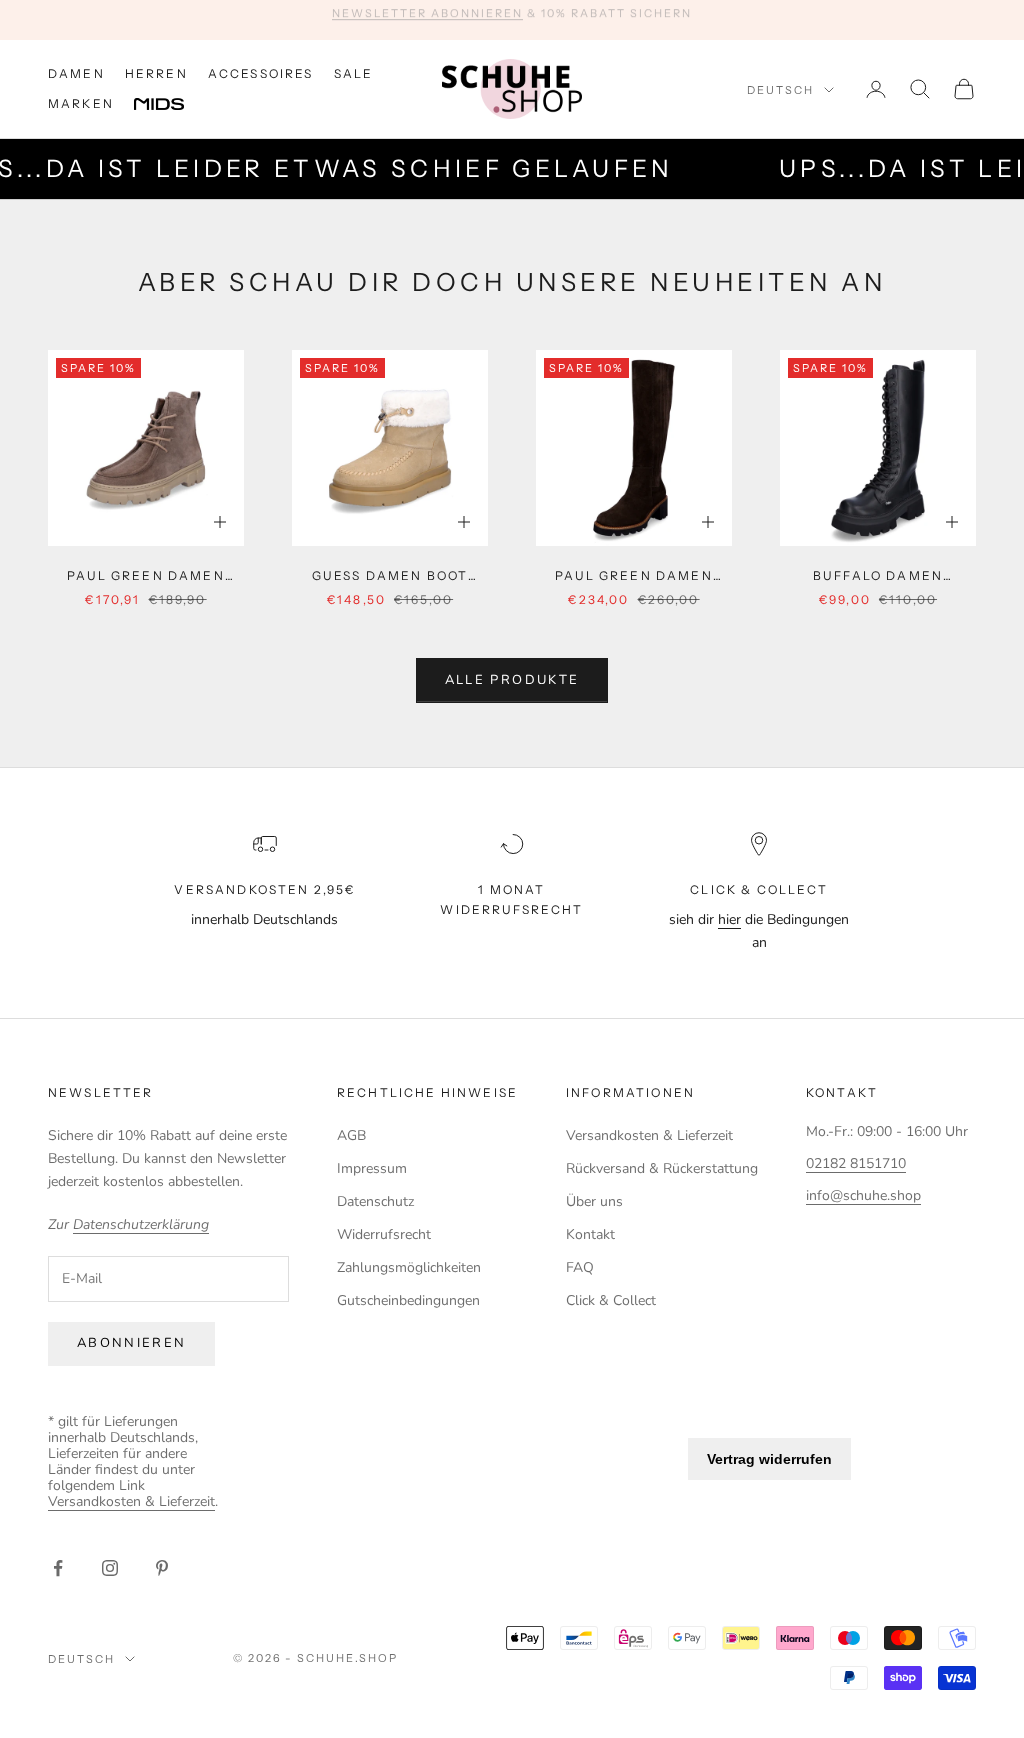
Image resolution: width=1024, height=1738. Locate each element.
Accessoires (261, 73)
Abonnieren (131, 1343)
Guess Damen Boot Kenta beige (390, 577)
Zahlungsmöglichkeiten (409, 1267)
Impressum (372, 1168)
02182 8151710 (856, 1163)
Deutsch (780, 90)
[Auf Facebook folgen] (58, 1568)
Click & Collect (611, 1300)
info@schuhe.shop (863, 1195)
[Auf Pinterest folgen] (162, 1568)
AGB (351, 1135)
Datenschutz (375, 1201)
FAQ (580, 1267)
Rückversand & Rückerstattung (662, 1168)
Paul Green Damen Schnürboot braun (146, 577)
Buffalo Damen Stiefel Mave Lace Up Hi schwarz (877, 577)
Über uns (594, 1201)
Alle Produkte (512, 680)
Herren (156, 73)
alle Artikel (654, 20)
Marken (81, 103)
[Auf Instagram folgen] (110, 1568)
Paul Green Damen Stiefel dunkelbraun (633, 577)
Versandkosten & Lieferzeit (649, 1135)
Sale (354, 73)
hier (729, 919)
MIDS (174, 105)
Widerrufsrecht (384, 1234)
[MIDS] (174, 105)
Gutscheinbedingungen (408, 1300)
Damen (76, 73)
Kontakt (590, 1234)
